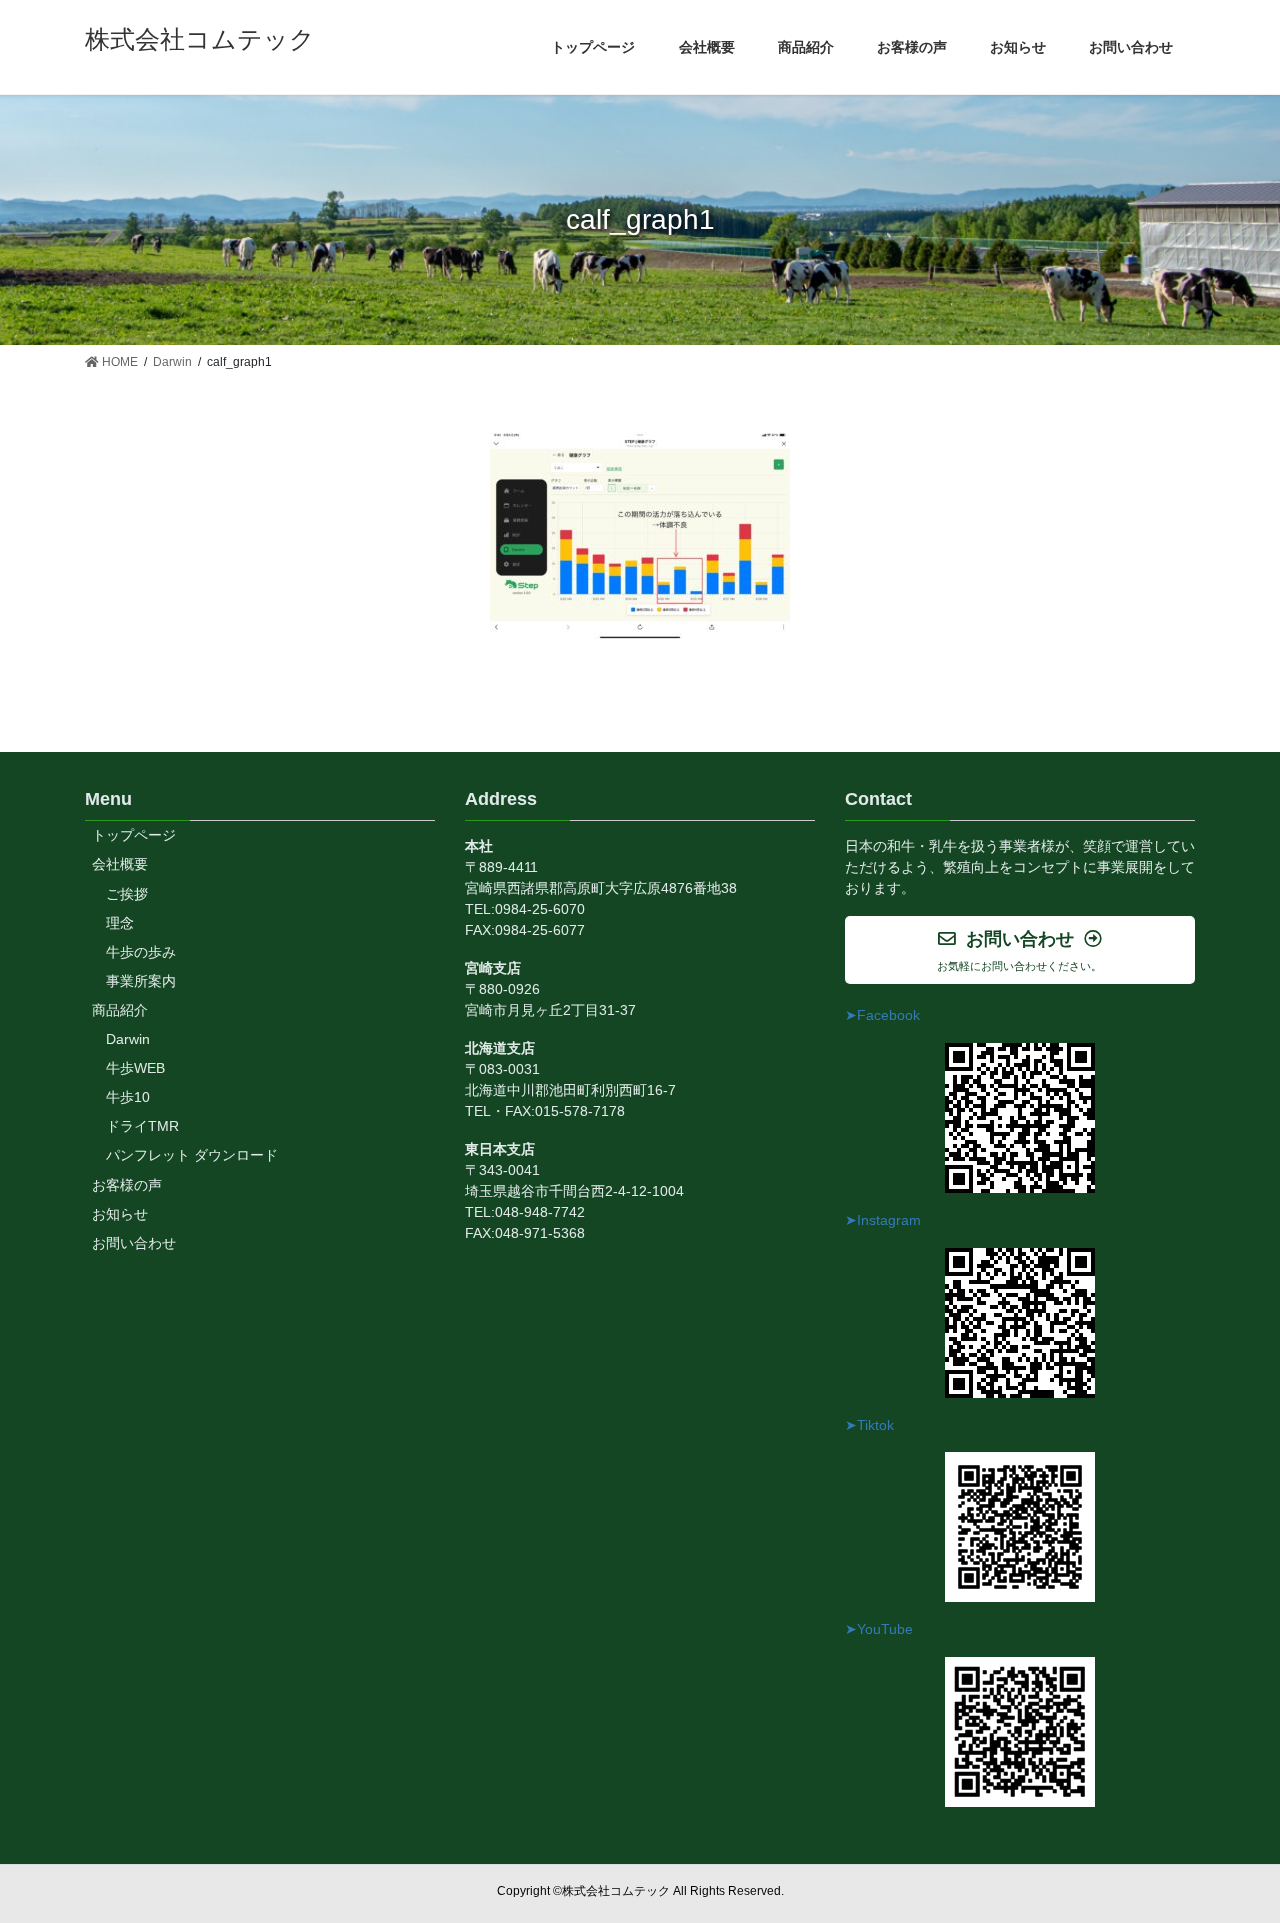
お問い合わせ (134, 1243)
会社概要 (120, 864)
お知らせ (120, 1214)
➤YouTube (879, 1629)
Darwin (128, 1039)
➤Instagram (883, 1220)
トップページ (134, 835)
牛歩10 (128, 1097)
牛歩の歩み (141, 952)
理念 (120, 923)
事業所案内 (141, 981)
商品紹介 (120, 1010)
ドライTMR (142, 1126)
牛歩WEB (135, 1068)
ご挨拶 (127, 894)
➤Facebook (882, 1015)
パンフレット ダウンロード (192, 1155)
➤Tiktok (869, 1425)
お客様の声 (127, 1185)
